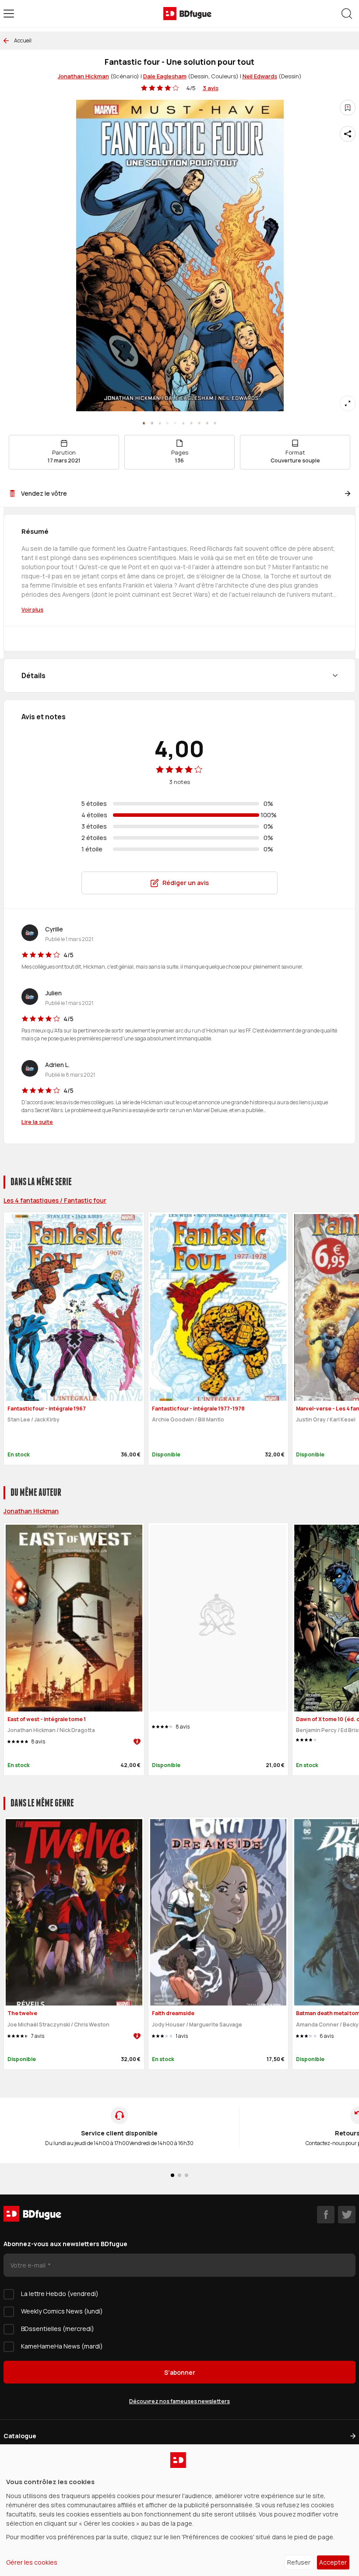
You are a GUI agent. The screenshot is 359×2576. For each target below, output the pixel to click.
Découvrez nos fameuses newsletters (179, 2401)
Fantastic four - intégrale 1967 (47, 1409)
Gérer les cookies (32, 2562)
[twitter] (347, 2215)
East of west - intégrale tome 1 (47, 1719)
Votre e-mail (29, 2265)
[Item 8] (207, 423)
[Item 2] (160, 423)
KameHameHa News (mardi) (62, 2346)
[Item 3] (168, 423)
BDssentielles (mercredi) (58, 2329)
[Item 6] (191, 423)
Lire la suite (37, 1122)
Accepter (333, 2562)
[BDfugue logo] (187, 14)
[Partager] (348, 134)
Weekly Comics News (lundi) (62, 2311)
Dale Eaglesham (165, 76)
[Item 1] (152, 423)
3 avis (211, 88)
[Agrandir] (348, 403)
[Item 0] (144, 423)
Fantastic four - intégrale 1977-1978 (198, 1409)
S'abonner (180, 2372)
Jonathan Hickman (83, 76)
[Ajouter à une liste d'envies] (348, 108)
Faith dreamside (173, 2013)
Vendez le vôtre (44, 493)
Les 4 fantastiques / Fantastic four (55, 1200)
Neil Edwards (260, 76)
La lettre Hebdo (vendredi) (60, 2294)
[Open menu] (9, 14)
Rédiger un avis (186, 883)
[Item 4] (176, 423)
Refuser (299, 2562)
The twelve (22, 2013)
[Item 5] (183, 423)
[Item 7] (199, 423)
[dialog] (179, 2510)
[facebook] (326, 2215)
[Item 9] (215, 423)
